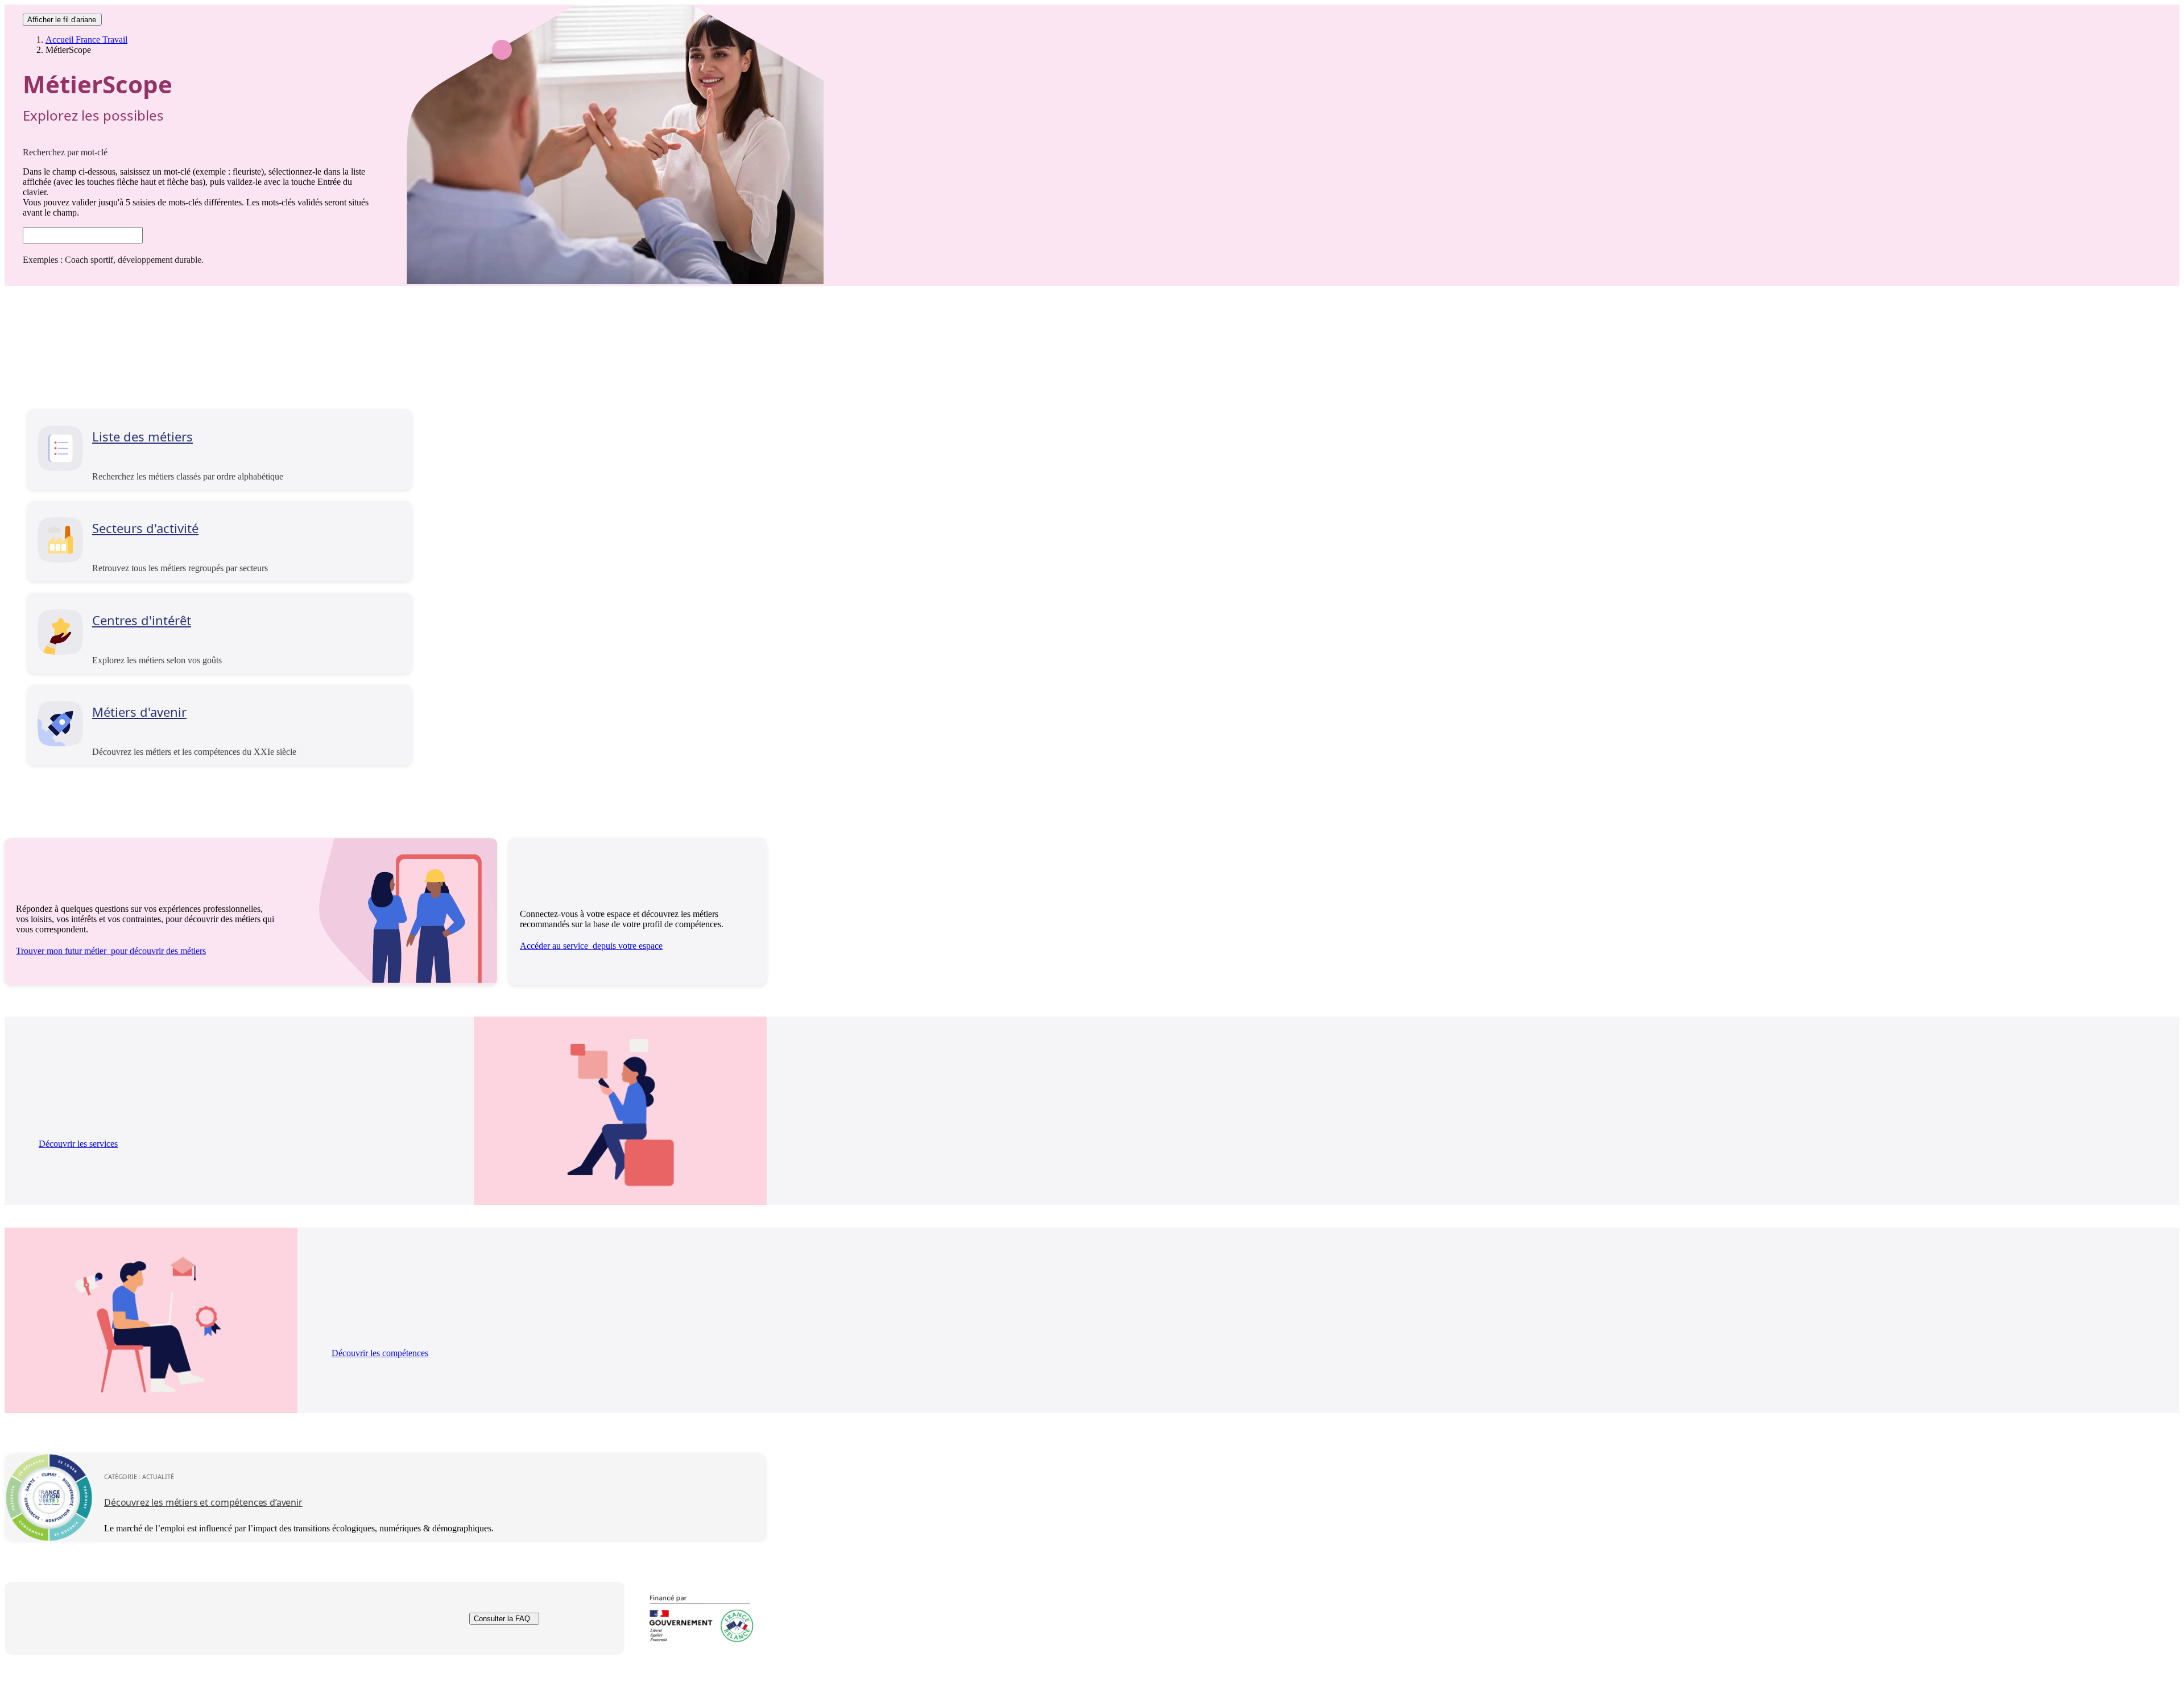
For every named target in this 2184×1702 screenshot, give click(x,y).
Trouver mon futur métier (111, 951)
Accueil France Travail (86, 40)
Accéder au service (591, 946)
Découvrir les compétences (380, 1353)
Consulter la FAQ (502, 1619)
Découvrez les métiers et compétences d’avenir (203, 1502)
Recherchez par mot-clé (65, 152)
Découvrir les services (78, 1144)
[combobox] (83, 235)
